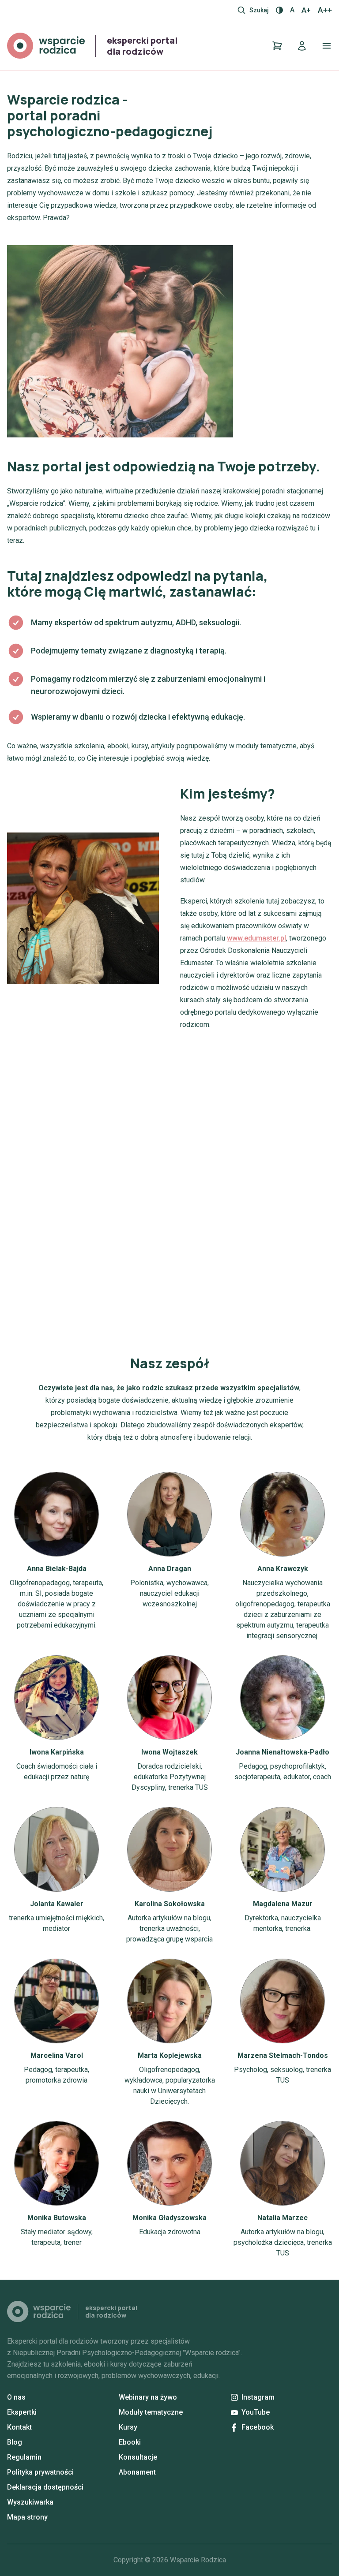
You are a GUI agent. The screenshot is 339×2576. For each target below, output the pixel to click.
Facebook (258, 2427)
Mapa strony (27, 2517)
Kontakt (19, 2427)
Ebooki (130, 2442)
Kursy (128, 2427)
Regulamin (24, 2457)
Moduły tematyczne (151, 2412)
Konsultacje (138, 2457)
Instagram (258, 2397)
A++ (325, 10)
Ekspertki (22, 2412)
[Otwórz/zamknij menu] (327, 46)
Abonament (137, 2472)
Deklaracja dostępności (45, 2487)
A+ (306, 10)
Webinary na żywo (148, 2397)
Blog (15, 2442)
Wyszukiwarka (30, 2502)
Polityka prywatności (40, 2472)
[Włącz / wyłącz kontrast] (279, 10)
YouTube (256, 2412)
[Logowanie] (302, 46)
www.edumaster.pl (256, 938)
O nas (16, 2397)
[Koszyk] (277, 46)
